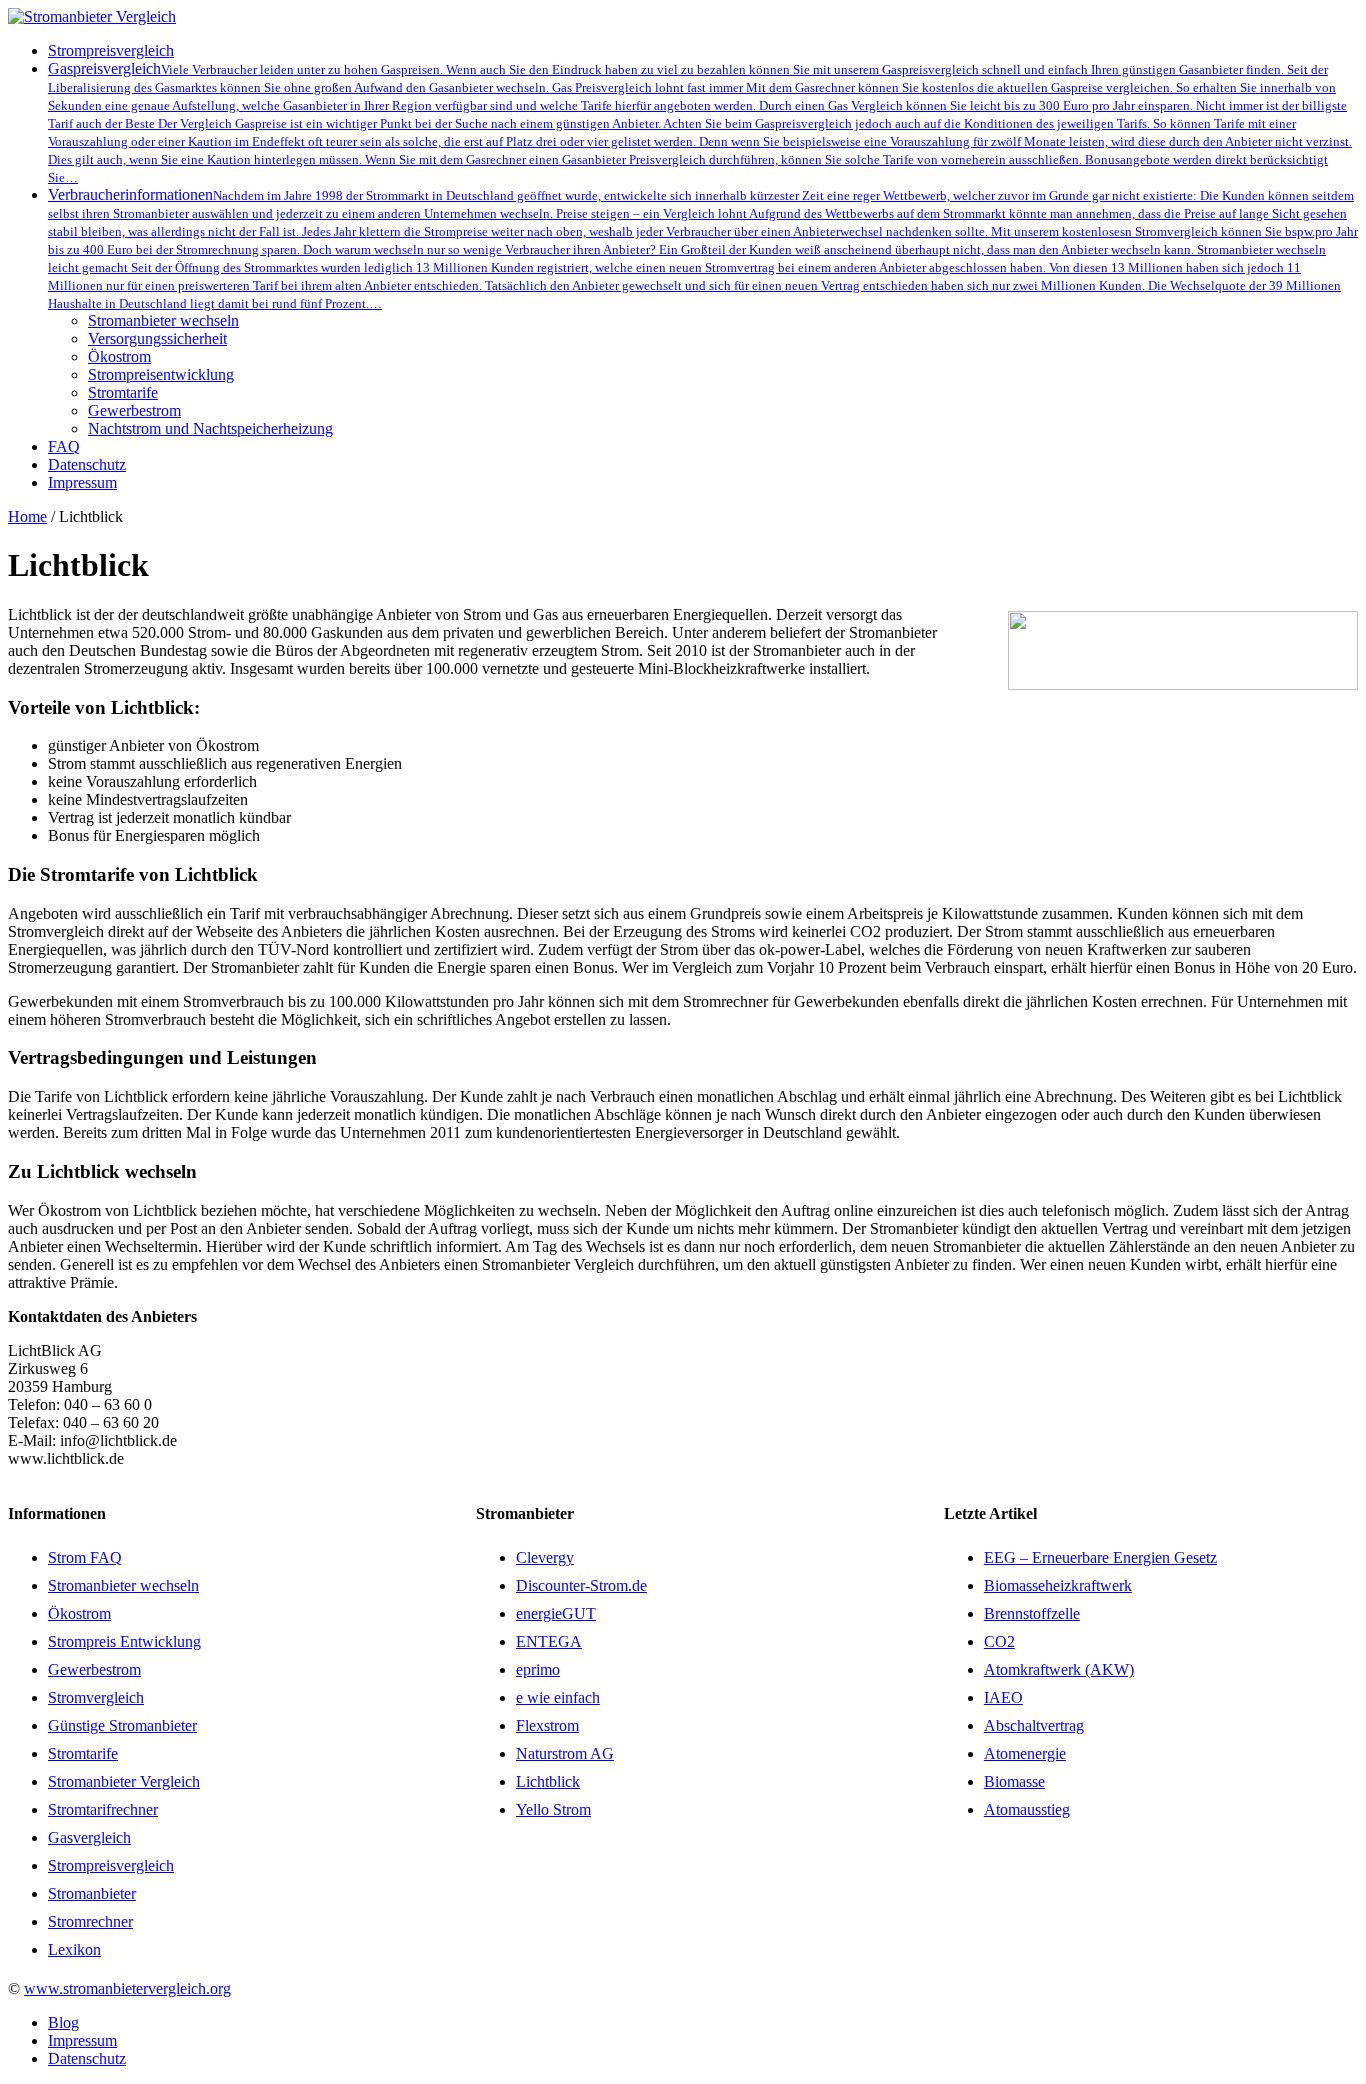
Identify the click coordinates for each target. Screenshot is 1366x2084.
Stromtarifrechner (103, 1809)
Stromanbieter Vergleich (124, 1781)
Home (27, 516)
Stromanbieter (92, 1893)
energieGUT (556, 1613)
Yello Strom (553, 1809)
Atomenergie (1025, 1753)
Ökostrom (119, 356)
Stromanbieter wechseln (163, 320)
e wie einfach (558, 1697)
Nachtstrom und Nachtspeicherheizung (210, 428)
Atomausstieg (1027, 1809)
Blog (63, 2022)
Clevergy (545, 1557)
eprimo (538, 1669)
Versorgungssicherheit (157, 338)
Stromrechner (90, 1921)
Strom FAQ (85, 1557)
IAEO (1003, 1697)
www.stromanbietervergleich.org (127, 1988)
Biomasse (1014, 1781)
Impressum (82, 2040)
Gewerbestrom (134, 410)
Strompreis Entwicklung (124, 1641)
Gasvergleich (89, 1837)
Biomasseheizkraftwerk (1058, 1585)
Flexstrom (547, 1725)
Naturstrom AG (565, 1753)
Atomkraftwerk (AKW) (1059, 1669)
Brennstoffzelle (1032, 1613)
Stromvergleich (96, 1697)
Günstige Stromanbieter (122, 1725)
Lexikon (74, 1949)
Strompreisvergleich (111, 1865)
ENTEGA (549, 1641)
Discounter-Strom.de (581, 1585)
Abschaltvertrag (1034, 1725)
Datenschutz (87, 2058)
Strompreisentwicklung (161, 374)
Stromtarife (123, 392)
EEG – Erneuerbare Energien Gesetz (1100, 1557)
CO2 (999, 1641)
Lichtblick (548, 1781)
